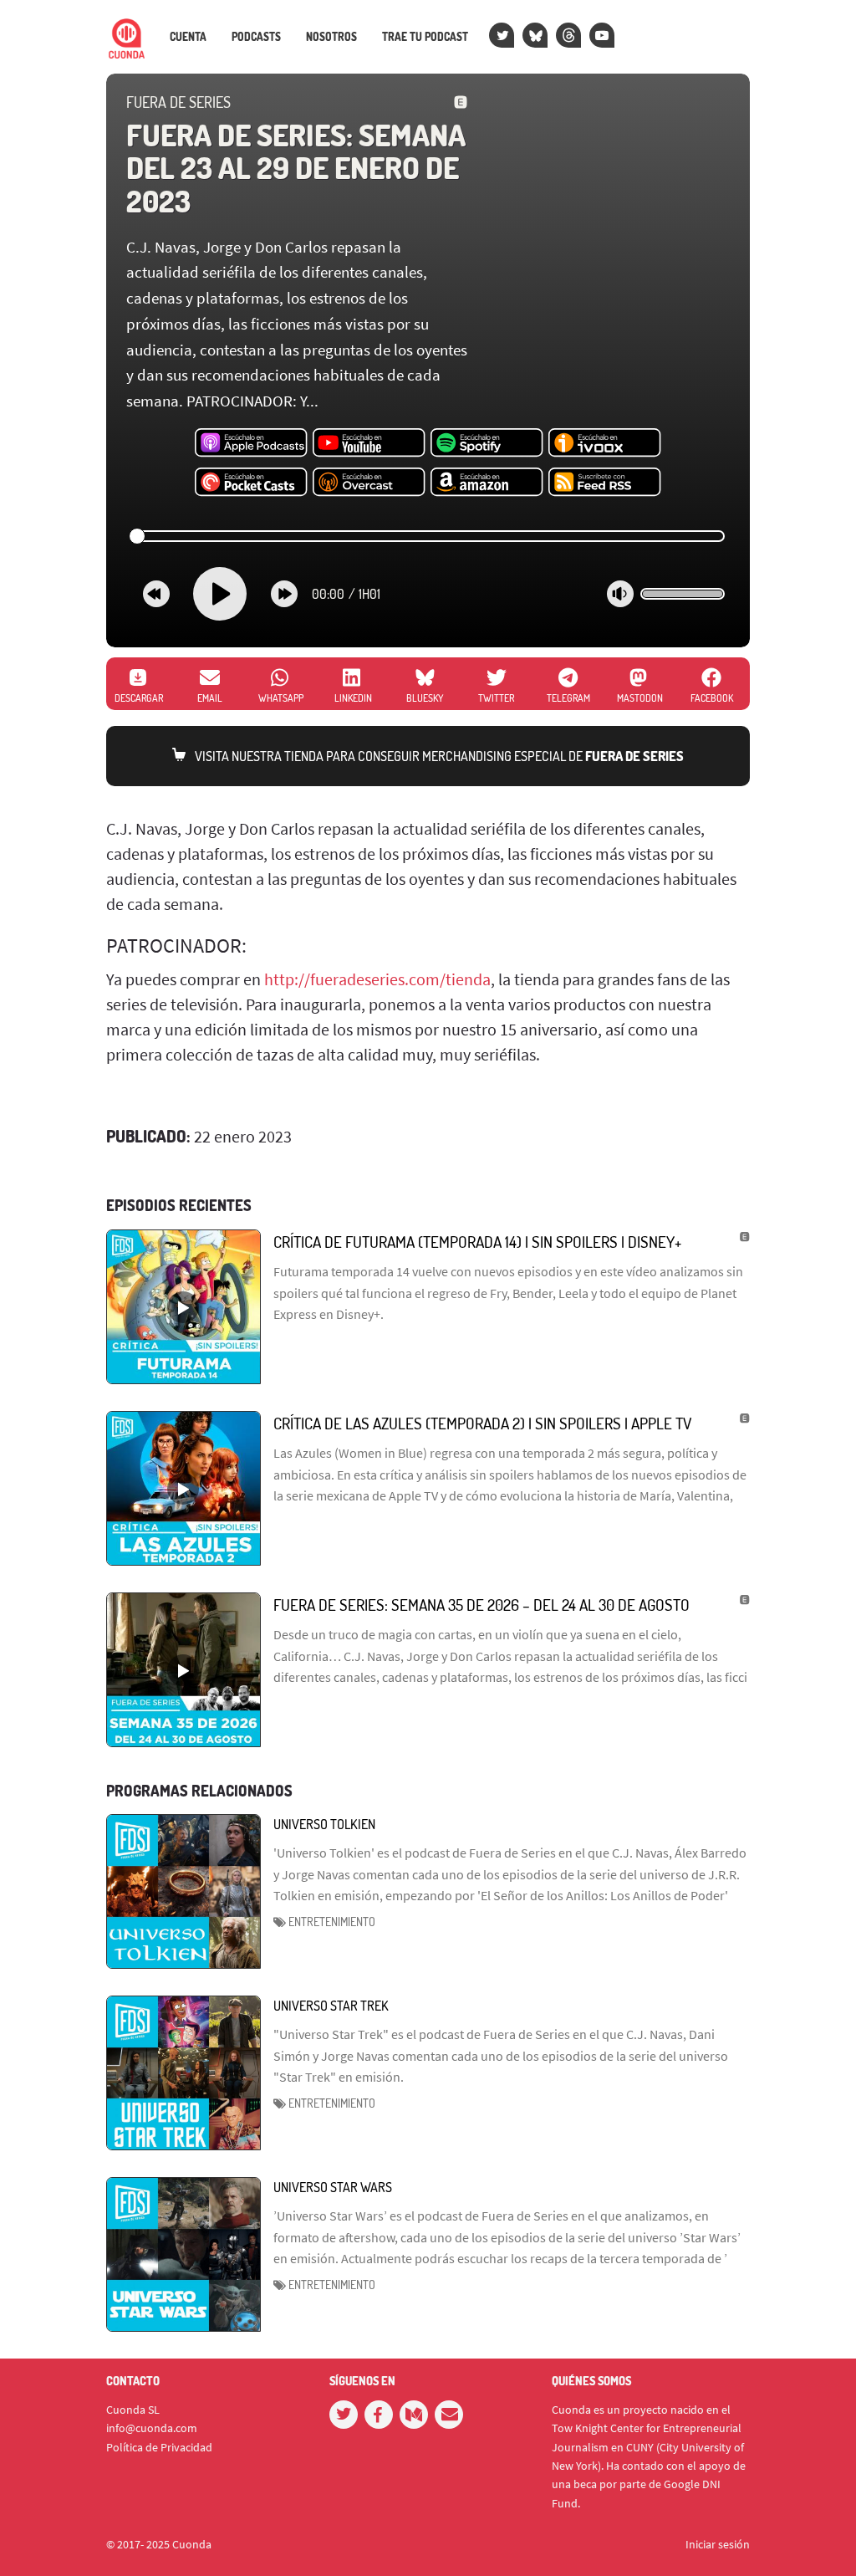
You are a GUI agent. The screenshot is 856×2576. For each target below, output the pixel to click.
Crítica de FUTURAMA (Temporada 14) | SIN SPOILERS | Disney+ (477, 1242)
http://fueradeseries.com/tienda (377, 979)
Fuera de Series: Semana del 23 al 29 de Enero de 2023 (296, 168)
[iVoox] (605, 443)
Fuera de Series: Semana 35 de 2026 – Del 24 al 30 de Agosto (481, 1605)
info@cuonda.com (152, 2428)
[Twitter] (502, 35)
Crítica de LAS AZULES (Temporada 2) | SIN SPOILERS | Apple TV (482, 1423)
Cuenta (188, 37)
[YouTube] (602, 35)
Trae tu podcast (425, 37)
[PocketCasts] (251, 483)
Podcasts (256, 37)
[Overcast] (369, 483)
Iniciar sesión (718, 2544)
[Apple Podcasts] (251, 443)
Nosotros (331, 37)
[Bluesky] (535, 35)
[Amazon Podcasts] (487, 483)
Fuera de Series (178, 102)
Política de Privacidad (159, 2447)
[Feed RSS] (605, 483)
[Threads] (568, 35)
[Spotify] (487, 443)
